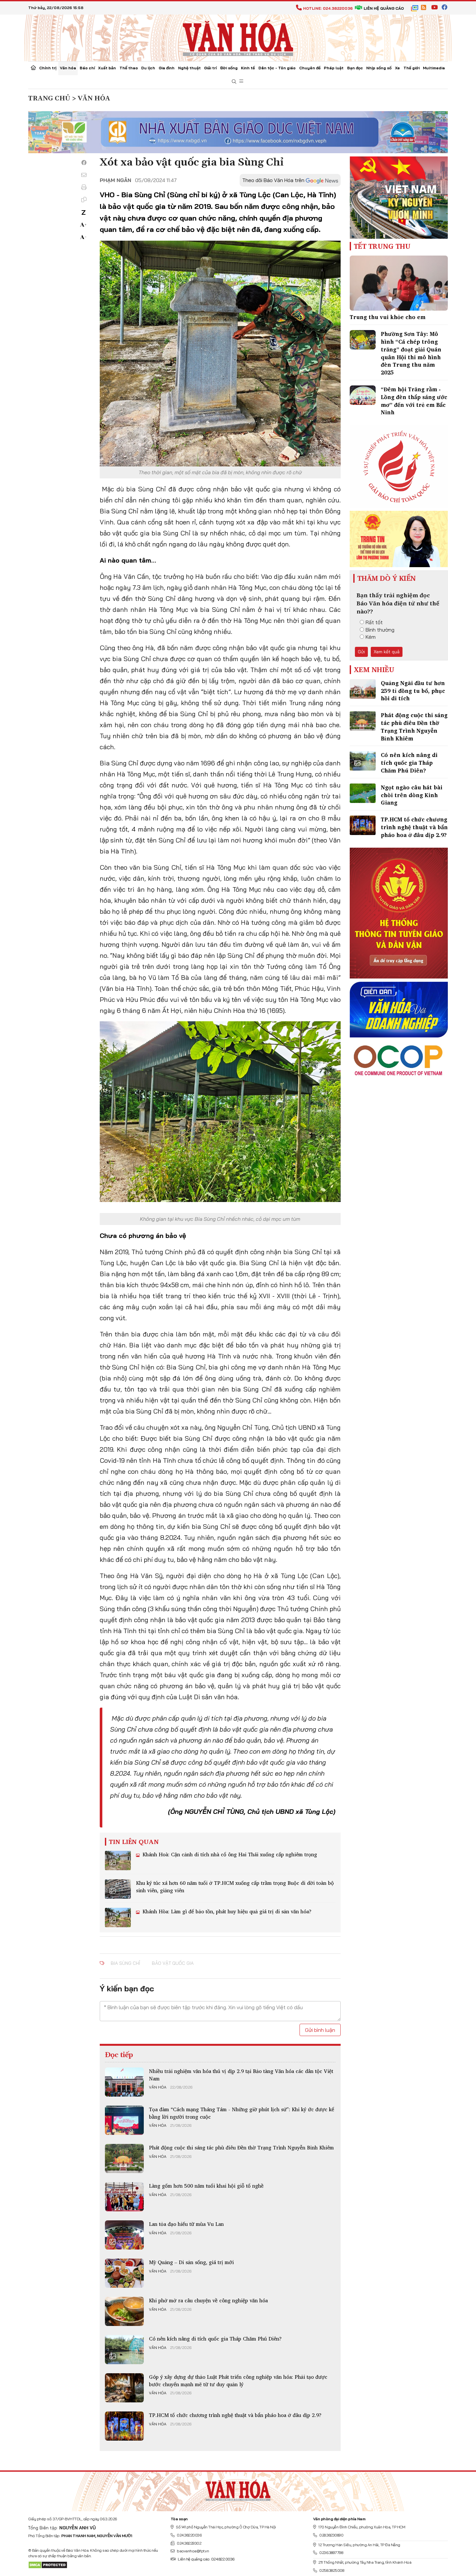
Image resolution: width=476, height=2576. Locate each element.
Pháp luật (334, 68)
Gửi (361, 652)
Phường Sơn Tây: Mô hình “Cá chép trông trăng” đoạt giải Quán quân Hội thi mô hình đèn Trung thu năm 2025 (411, 353)
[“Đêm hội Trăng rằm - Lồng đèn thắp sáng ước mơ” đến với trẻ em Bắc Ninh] (363, 395)
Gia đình (167, 68)
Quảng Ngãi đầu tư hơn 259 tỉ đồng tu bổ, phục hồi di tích (413, 691)
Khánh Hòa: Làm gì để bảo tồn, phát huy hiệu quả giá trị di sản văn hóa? (226, 1911)
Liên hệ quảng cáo (384, 8)
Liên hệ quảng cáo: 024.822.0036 (206, 2559)
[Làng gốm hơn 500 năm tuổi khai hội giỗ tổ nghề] (124, 2197)
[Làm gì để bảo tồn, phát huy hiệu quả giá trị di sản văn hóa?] (118, 1918)
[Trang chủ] (33, 68)
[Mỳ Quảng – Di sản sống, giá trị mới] (124, 2273)
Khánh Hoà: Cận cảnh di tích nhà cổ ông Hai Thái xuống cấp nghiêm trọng (229, 1854)
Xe (397, 68)
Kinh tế (248, 68)
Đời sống (229, 68)
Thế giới (412, 68)
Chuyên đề (310, 68)
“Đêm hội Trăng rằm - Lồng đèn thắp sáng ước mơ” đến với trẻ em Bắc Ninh (414, 401)
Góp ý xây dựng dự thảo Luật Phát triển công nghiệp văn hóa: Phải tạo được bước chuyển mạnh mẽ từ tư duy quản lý (238, 2380)
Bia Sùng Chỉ (125, 1963)
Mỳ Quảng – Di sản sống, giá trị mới (191, 2262)
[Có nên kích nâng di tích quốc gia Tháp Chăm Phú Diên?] (124, 2350)
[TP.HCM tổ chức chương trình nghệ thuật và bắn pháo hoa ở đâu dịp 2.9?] (124, 2426)
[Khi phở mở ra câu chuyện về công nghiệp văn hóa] (124, 2311)
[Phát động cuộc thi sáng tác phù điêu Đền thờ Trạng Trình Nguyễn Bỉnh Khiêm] (124, 2158)
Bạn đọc (355, 68)
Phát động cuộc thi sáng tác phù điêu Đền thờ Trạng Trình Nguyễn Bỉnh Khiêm (241, 2147)
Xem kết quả (387, 652)
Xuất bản (107, 68)
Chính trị (48, 68)
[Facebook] (84, 163)
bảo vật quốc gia (173, 1963)
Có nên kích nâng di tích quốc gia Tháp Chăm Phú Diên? (215, 2339)
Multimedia (434, 68)
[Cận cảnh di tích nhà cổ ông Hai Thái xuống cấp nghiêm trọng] (118, 1860)
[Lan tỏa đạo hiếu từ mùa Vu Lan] (124, 2235)
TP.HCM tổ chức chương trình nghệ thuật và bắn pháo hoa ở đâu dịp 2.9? (235, 2415)
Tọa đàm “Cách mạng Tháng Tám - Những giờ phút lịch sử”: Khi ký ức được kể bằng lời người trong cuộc (242, 2113)
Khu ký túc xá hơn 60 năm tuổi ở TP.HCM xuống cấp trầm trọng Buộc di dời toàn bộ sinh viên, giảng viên (235, 1886)
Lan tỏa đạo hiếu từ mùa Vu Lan (186, 2224)
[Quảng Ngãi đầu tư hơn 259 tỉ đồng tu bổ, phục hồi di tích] (363, 689)
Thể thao (129, 68)
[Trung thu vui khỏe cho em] (399, 283)
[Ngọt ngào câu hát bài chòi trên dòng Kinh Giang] (363, 793)
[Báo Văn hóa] (238, 37)
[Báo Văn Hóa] (238, 2489)
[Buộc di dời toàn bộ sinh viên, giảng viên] (118, 1889)
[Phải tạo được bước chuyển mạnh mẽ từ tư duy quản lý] (124, 2388)
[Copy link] (84, 200)
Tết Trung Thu (382, 246)
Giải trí (210, 68)
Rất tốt (374, 622)
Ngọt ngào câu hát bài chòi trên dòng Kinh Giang (412, 795)
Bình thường (380, 630)
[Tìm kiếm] (234, 82)
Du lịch (148, 68)
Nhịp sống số (379, 68)
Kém (371, 637)
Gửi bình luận (320, 2030)
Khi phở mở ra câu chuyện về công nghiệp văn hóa (208, 2300)
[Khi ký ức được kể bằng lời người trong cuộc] (124, 2120)
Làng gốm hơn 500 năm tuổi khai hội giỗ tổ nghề (206, 2186)
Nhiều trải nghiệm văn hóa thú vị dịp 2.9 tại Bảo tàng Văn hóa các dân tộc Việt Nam (241, 2075)
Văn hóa (68, 68)
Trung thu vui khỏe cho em (388, 317)
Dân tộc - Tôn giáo (277, 68)
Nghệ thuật (189, 68)
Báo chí (87, 68)
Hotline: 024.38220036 (328, 8)
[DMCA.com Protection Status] (48, 2565)
